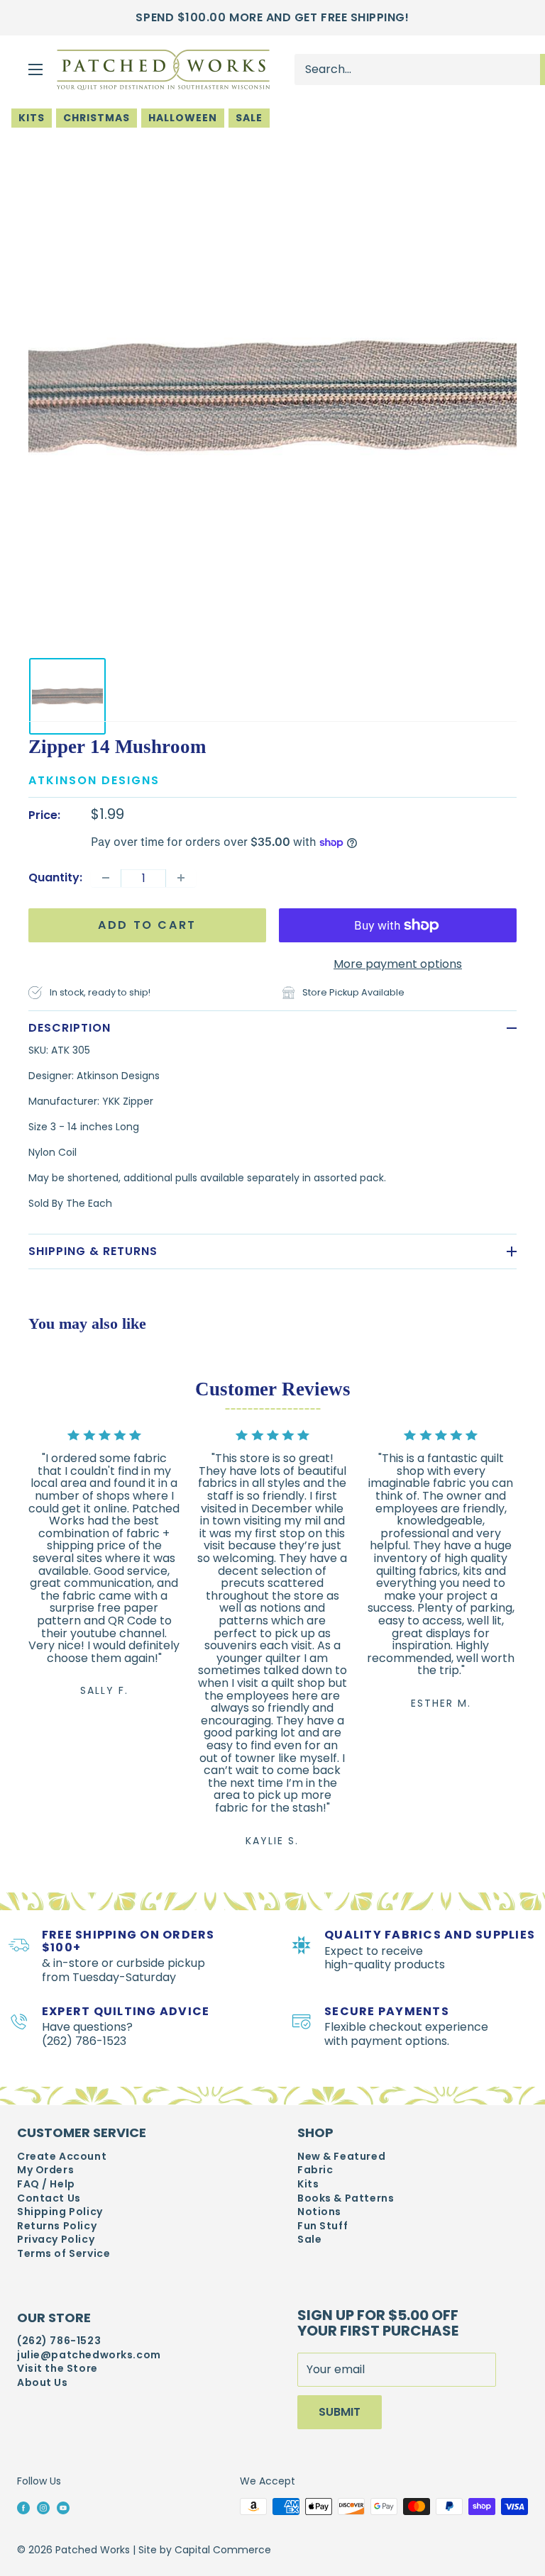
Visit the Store (57, 2369)
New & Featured (341, 2157)
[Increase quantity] (181, 878)
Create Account (62, 2157)
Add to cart (147, 925)
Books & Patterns (346, 2198)
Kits (32, 118)
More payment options (398, 964)
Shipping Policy (60, 2212)
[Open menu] (35, 69)
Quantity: (55, 877)
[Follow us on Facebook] (23, 2507)
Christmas (97, 118)
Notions (319, 2212)
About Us (43, 2383)
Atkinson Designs (94, 780)
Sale (249, 118)
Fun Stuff (323, 2226)
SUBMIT (340, 2412)
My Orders (45, 2170)
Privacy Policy (56, 2240)
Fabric (315, 2170)
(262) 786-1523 (59, 2341)
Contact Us (49, 2198)
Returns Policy (57, 2226)
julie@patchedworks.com (89, 2355)
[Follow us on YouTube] (63, 2507)
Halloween (183, 118)
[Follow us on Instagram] (43, 2507)
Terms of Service (64, 2254)
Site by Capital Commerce (205, 2550)
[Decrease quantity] (106, 878)
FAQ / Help (46, 2184)
